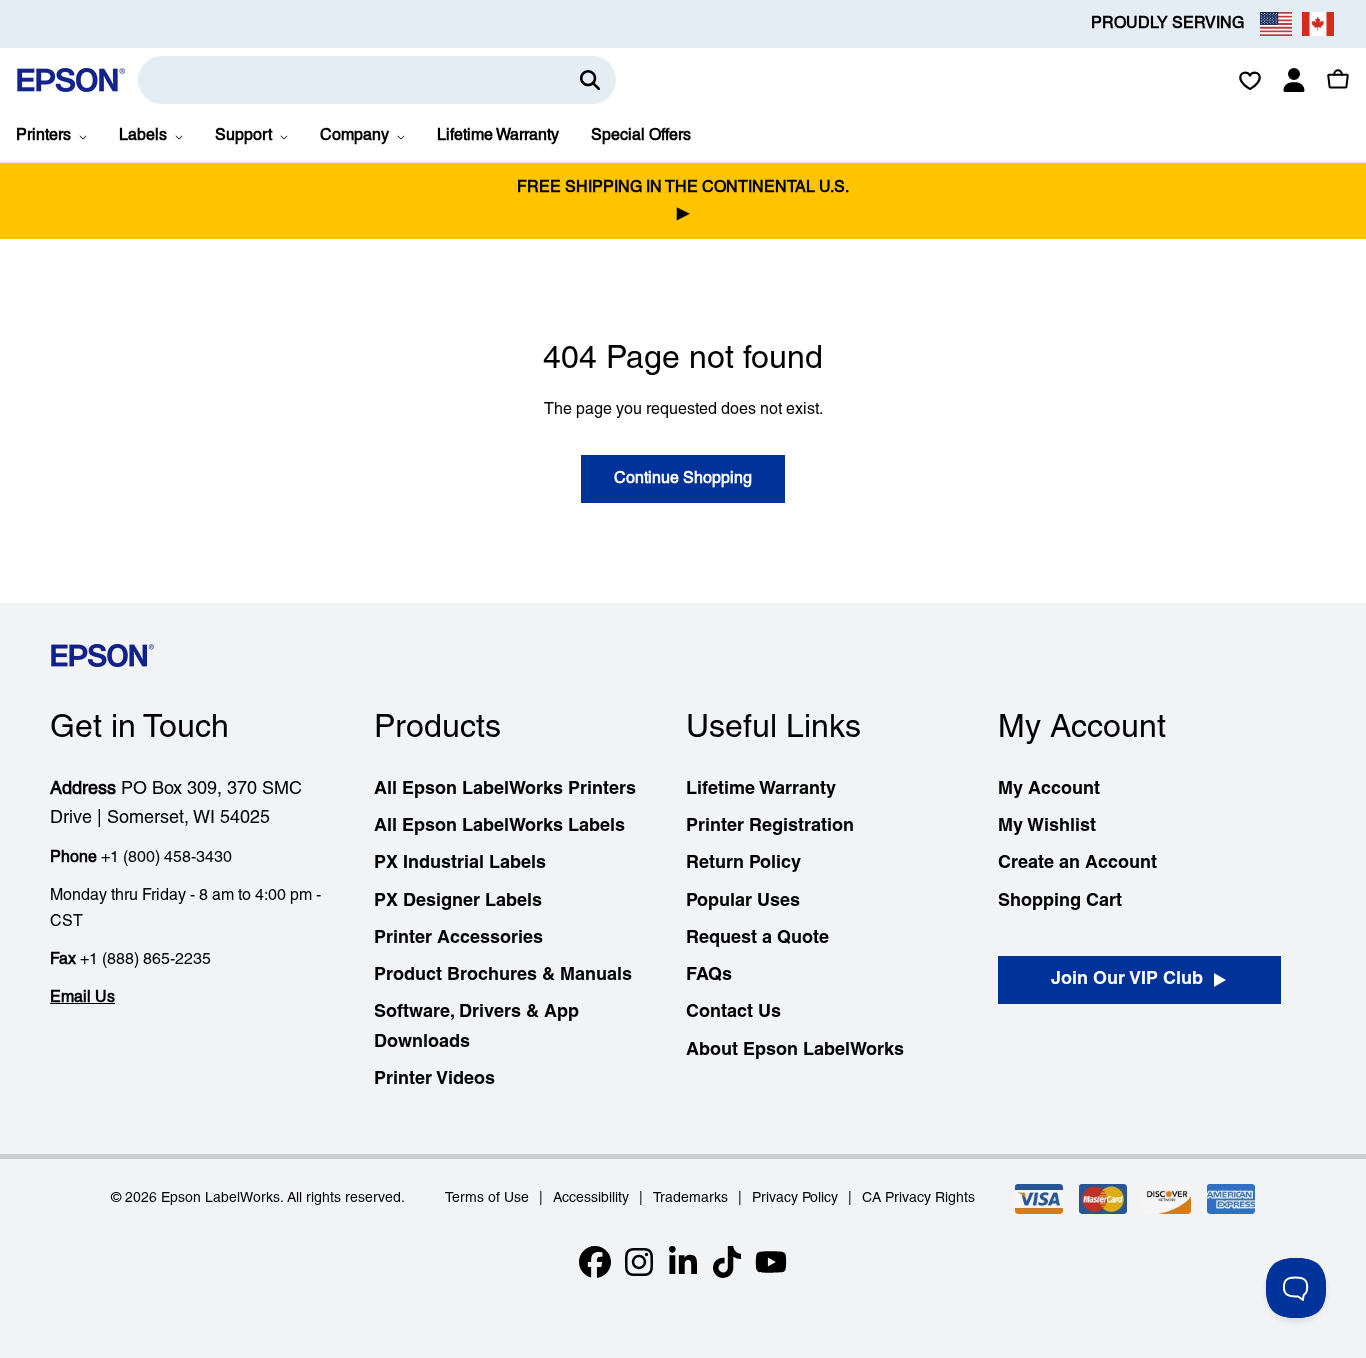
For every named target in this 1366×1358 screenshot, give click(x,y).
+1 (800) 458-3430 (166, 858)
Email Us (82, 998)
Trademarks (690, 1198)
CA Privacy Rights (918, 1198)
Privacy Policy (795, 1198)
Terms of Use (487, 1198)
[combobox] (377, 80)
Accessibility (591, 1198)
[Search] (590, 80)
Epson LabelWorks (220, 1198)
